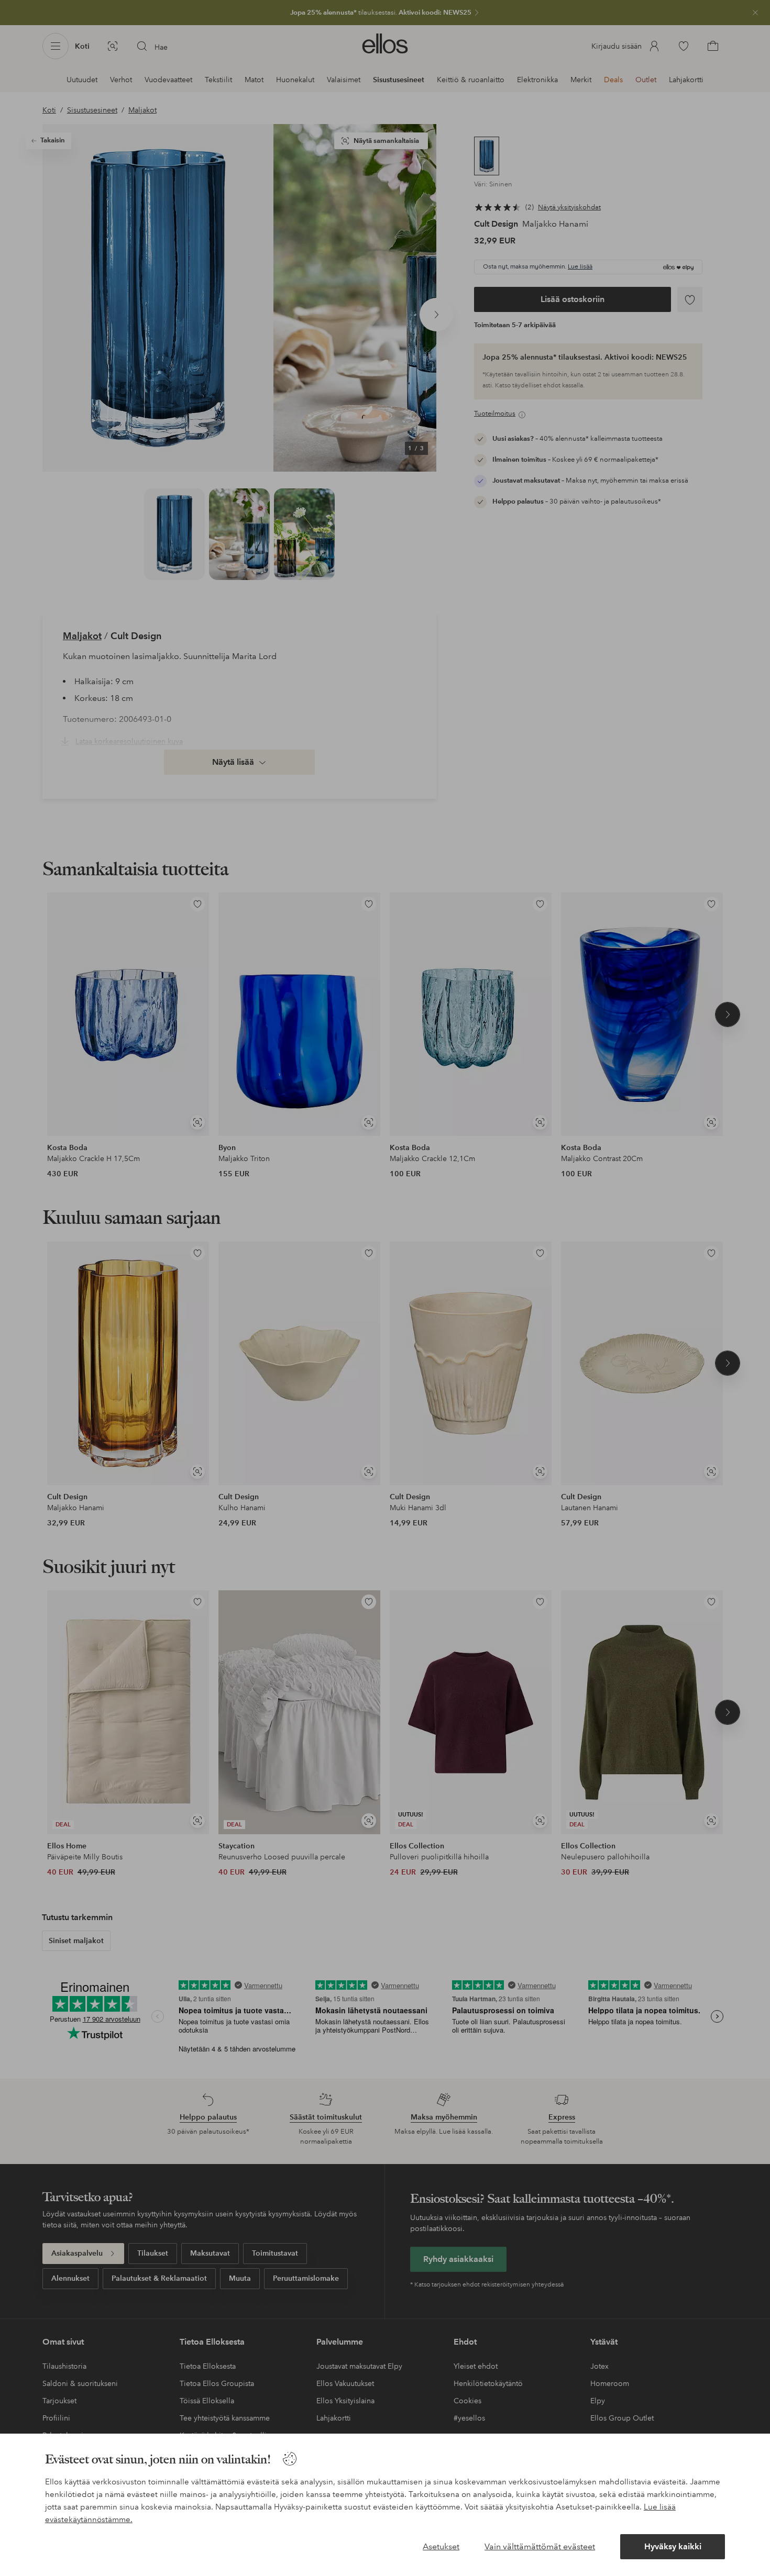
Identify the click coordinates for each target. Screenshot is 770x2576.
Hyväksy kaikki (673, 2546)
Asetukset (441, 2546)
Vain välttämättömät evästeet (540, 2546)
